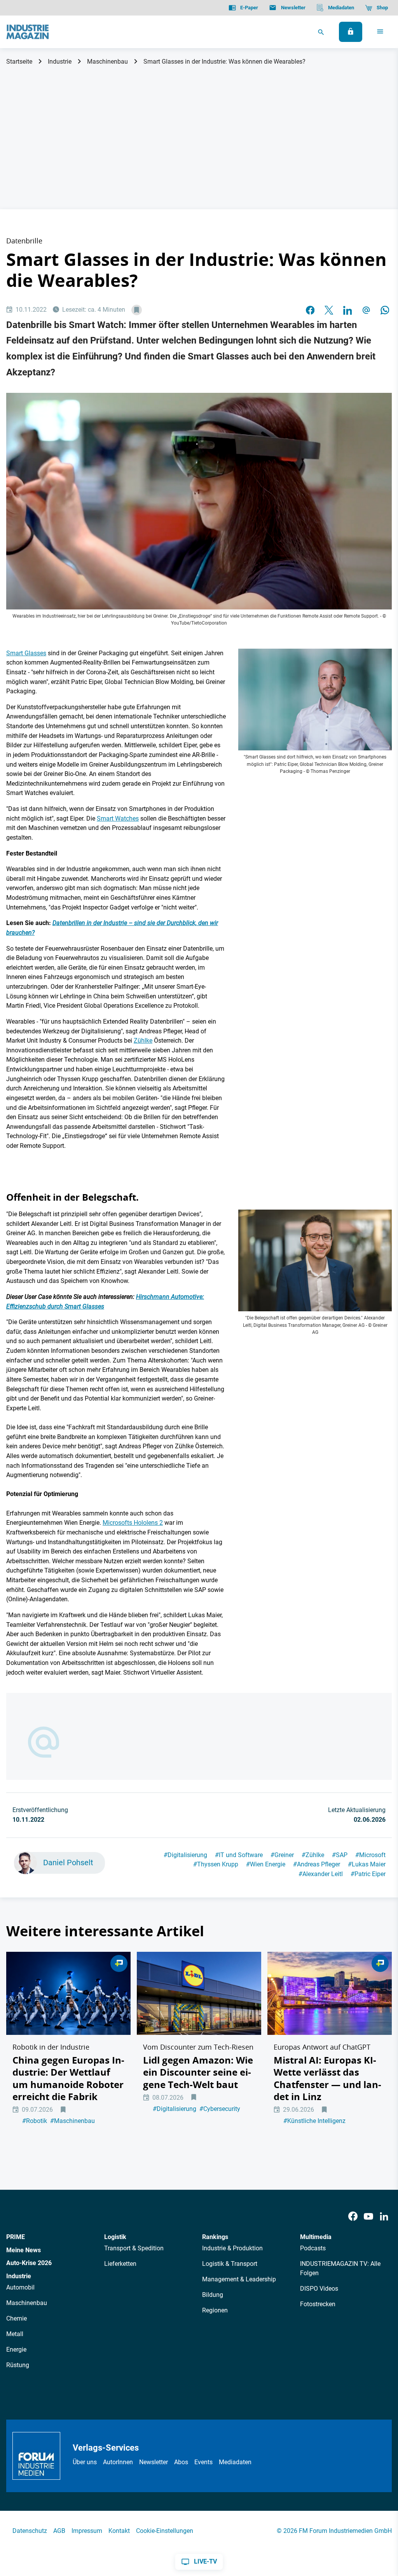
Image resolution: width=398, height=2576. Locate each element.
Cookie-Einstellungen (165, 2531)
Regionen (215, 2310)
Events (203, 2462)
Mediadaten (235, 2462)
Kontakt (119, 2531)
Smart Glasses (26, 653)
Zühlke (143, 1041)
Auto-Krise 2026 (29, 2263)
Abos (181, 2462)
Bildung (213, 2295)
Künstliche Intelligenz (314, 2121)
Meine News (24, 2250)
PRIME (16, 2237)
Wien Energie (266, 1864)
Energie (16, 2349)
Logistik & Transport (230, 2264)
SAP (340, 1855)
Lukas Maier (367, 1864)
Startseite (19, 62)
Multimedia (316, 2237)
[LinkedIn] (347, 310)
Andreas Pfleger (317, 1864)
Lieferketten (120, 2264)
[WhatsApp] (385, 310)
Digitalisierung (185, 1855)
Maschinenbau (107, 62)
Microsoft (370, 1855)
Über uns (85, 2462)
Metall (15, 2334)
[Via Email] (366, 310)
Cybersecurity (220, 2109)
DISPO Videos (319, 2289)
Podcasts (313, 2248)
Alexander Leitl (321, 1874)
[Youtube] (368, 2216)
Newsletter (154, 2462)
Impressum (87, 2531)
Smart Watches (118, 818)
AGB (59, 2531)
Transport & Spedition (134, 2248)
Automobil (20, 2287)
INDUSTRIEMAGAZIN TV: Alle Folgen (340, 2268)
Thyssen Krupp (216, 1864)
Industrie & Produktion (232, 2248)
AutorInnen (118, 2462)
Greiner (282, 1855)
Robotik (35, 2121)
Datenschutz (30, 2531)
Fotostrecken (318, 2304)
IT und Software (239, 1855)
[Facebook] (353, 2216)
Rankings (215, 2237)
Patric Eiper (368, 1874)
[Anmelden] (351, 32)
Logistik (115, 2237)
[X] (329, 310)
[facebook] (310, 310)
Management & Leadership (239, 2279)
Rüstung (18, 2365)
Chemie (17, 2318)
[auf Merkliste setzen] (137, 310)
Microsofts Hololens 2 (133, 1523)
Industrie (60, 62)
